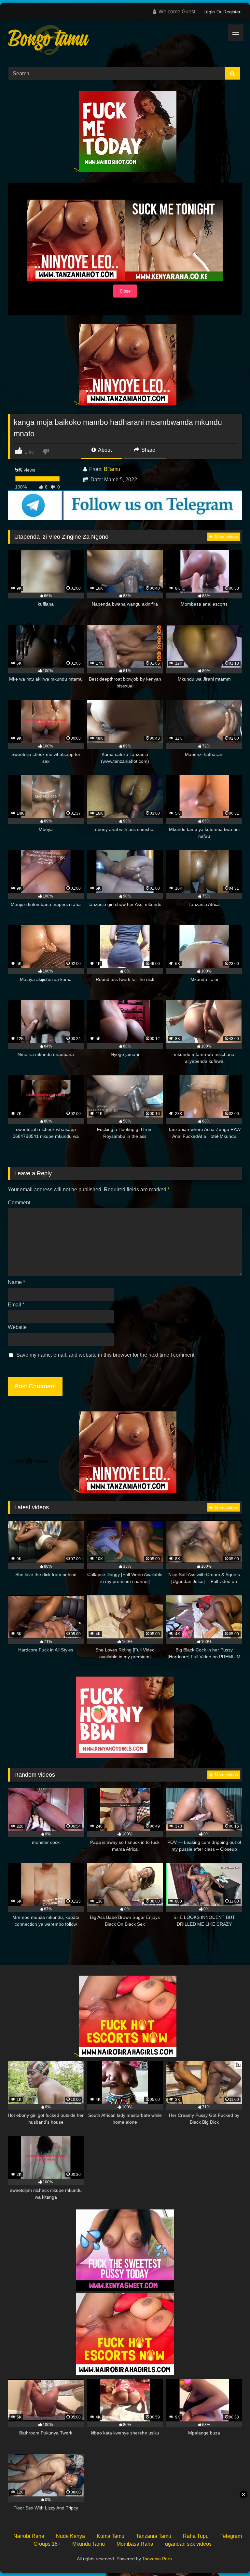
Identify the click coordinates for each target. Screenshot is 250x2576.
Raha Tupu (196, 2536)
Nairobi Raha (29, 2536)
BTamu (112, 469)
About (104, 450)
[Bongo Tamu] (125, 41)
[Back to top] (230, 2557)
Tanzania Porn (157, 2559)
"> (76, 170)
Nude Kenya (70, 2536)
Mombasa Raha (135, 2544)
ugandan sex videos (188, 2544)
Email (16, 1305)
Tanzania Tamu (154, 2536)
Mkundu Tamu (89, 2544)
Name (16, 1282)
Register (232, 12)
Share (148, 450)
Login (209, 12)
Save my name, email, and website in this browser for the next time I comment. (106, 1355)
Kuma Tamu (111, 2536)
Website (17, 1327)
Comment (19, 1203)
